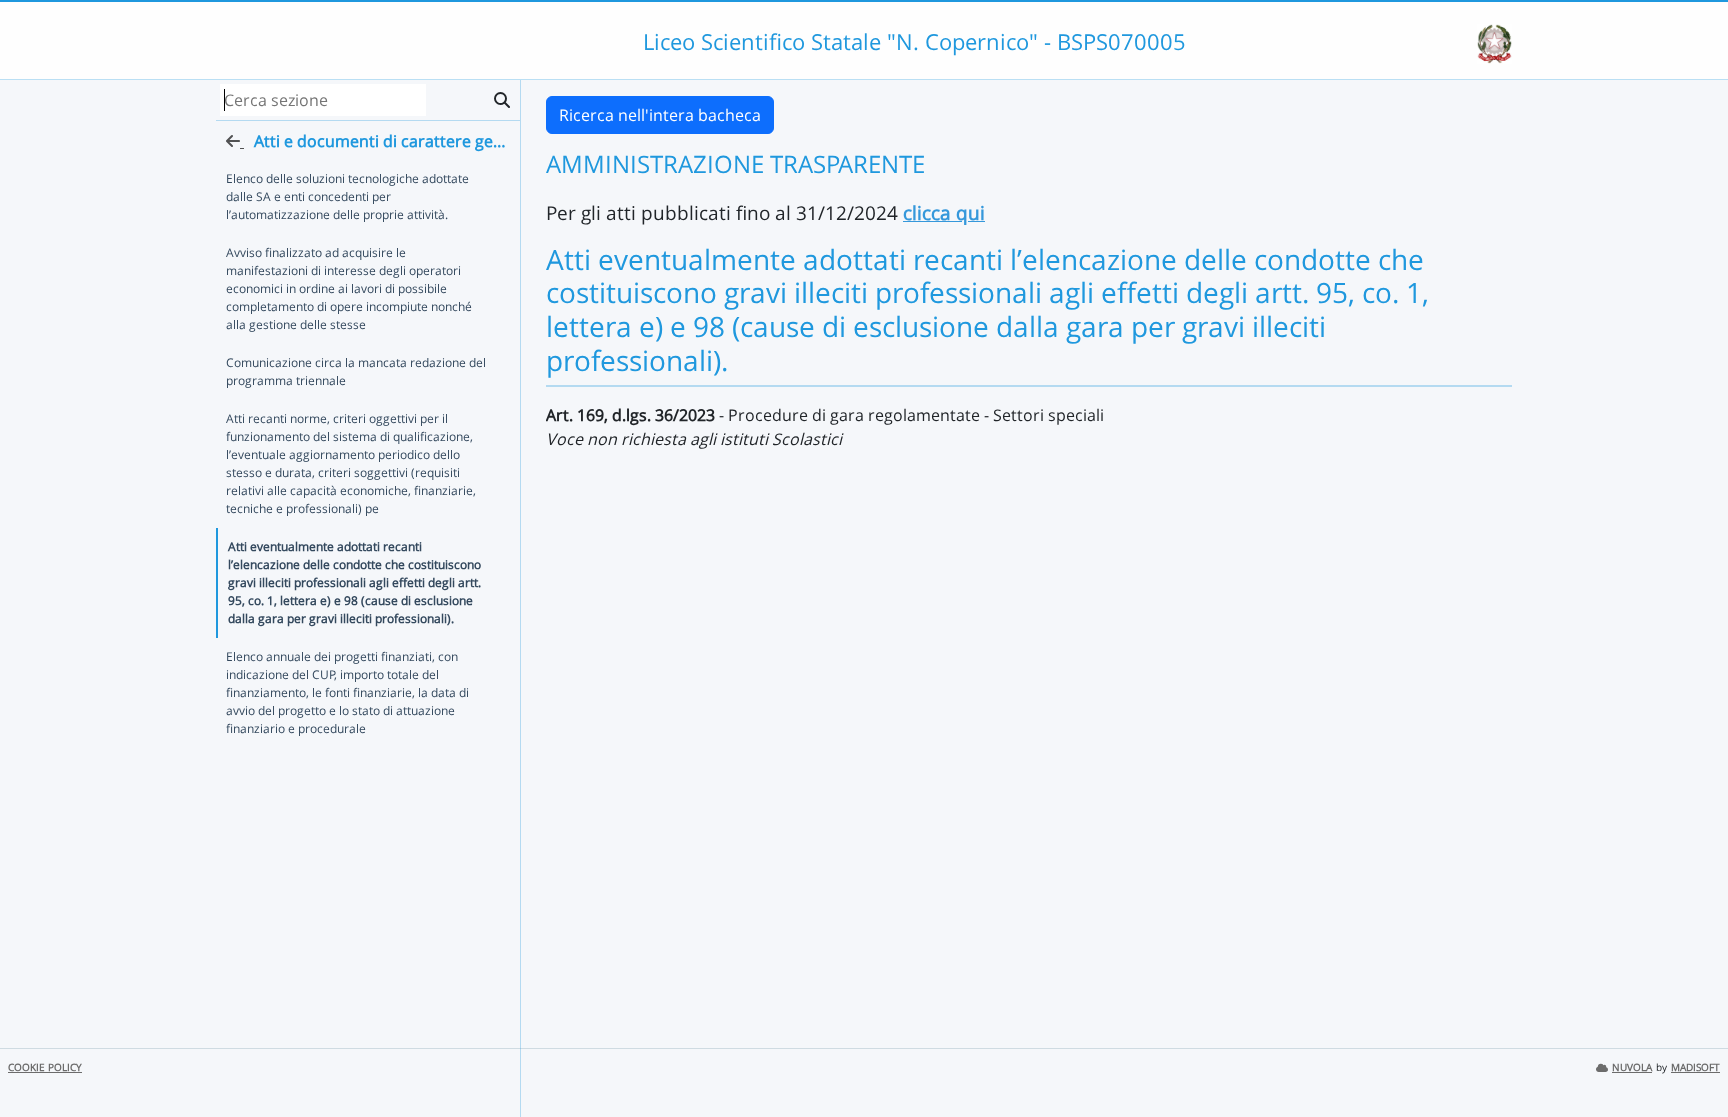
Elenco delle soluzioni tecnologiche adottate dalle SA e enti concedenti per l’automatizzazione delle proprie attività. (347, 196)
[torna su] (1687, 1056)
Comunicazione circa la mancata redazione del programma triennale (356, 371)
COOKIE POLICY (45, 1067)
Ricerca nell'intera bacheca (660, 115)
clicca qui (944, 212)
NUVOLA (1632, 1067)
